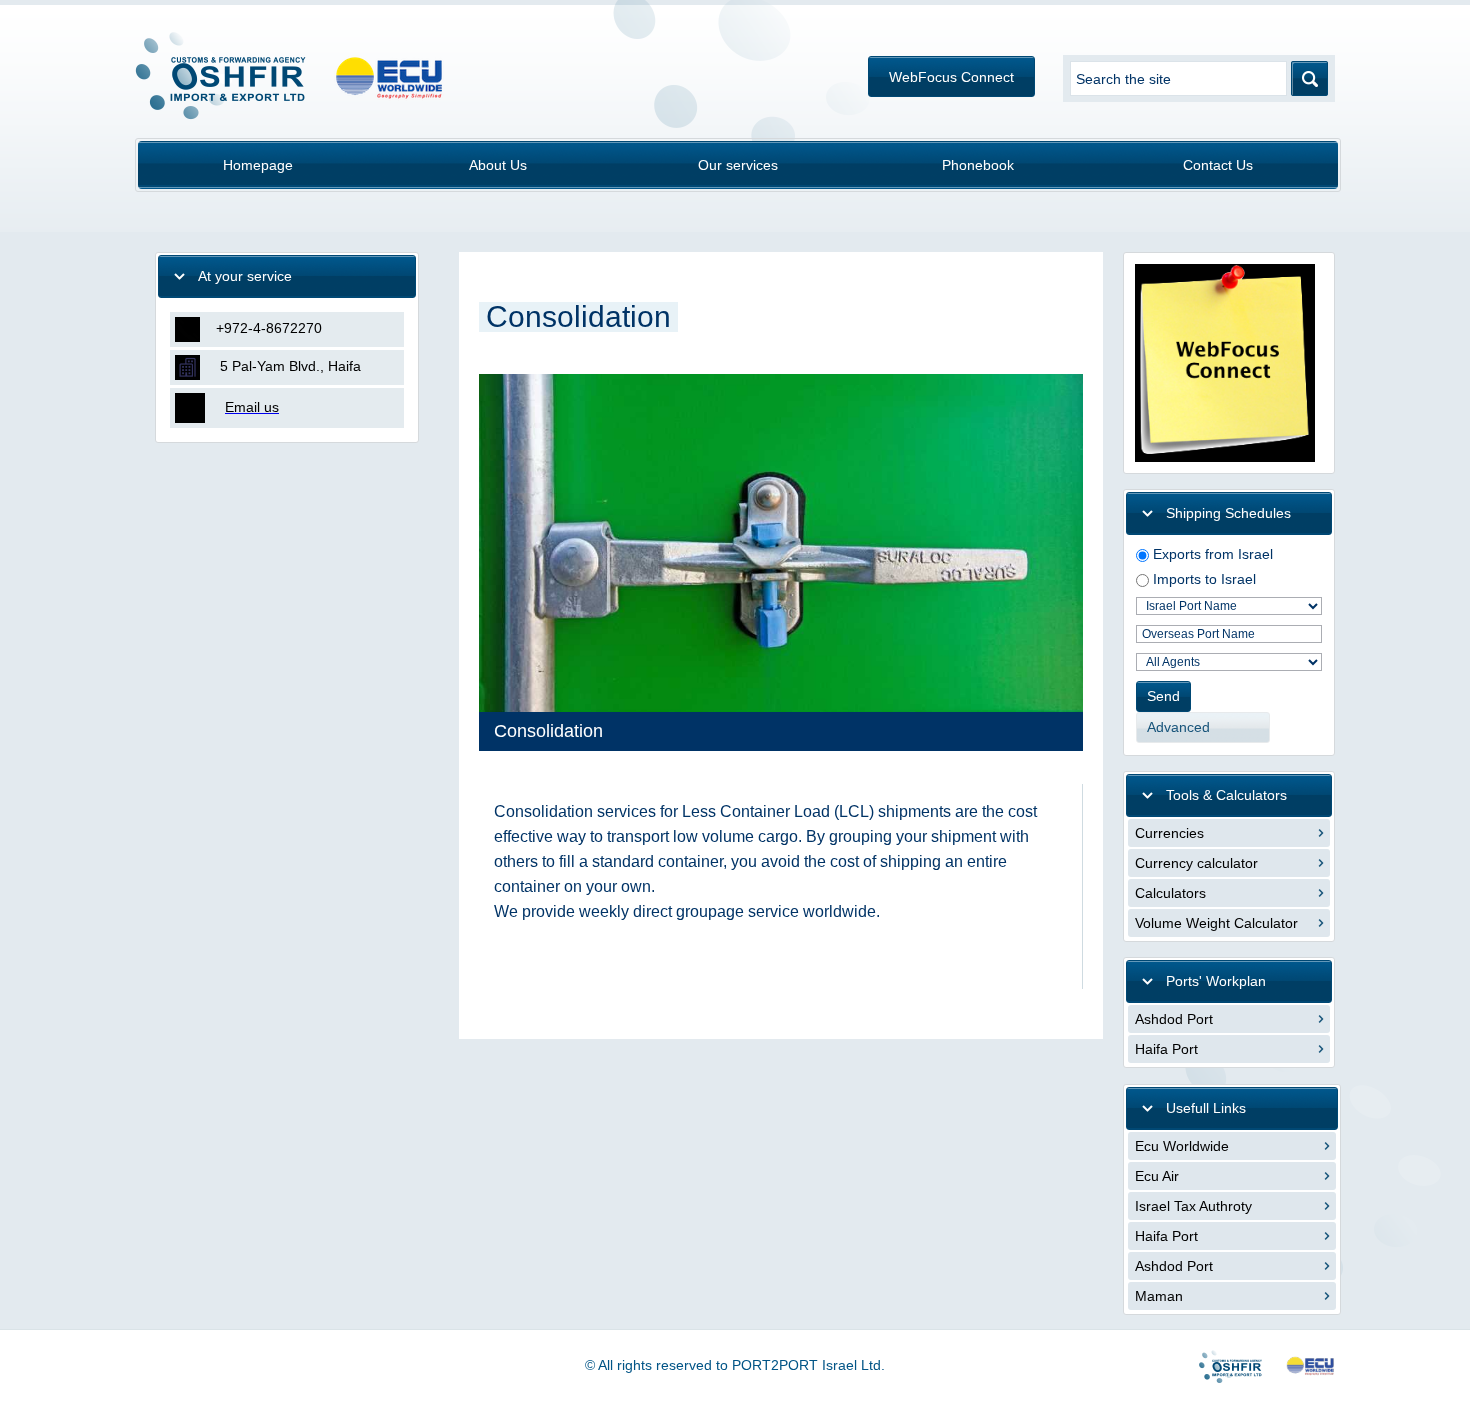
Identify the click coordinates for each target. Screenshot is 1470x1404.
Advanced (1178, 727)
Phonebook (978, 165)
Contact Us (1218, 165)
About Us (498, 165)
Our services (738, 165)
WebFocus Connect (951, 77)
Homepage (258, 165)
